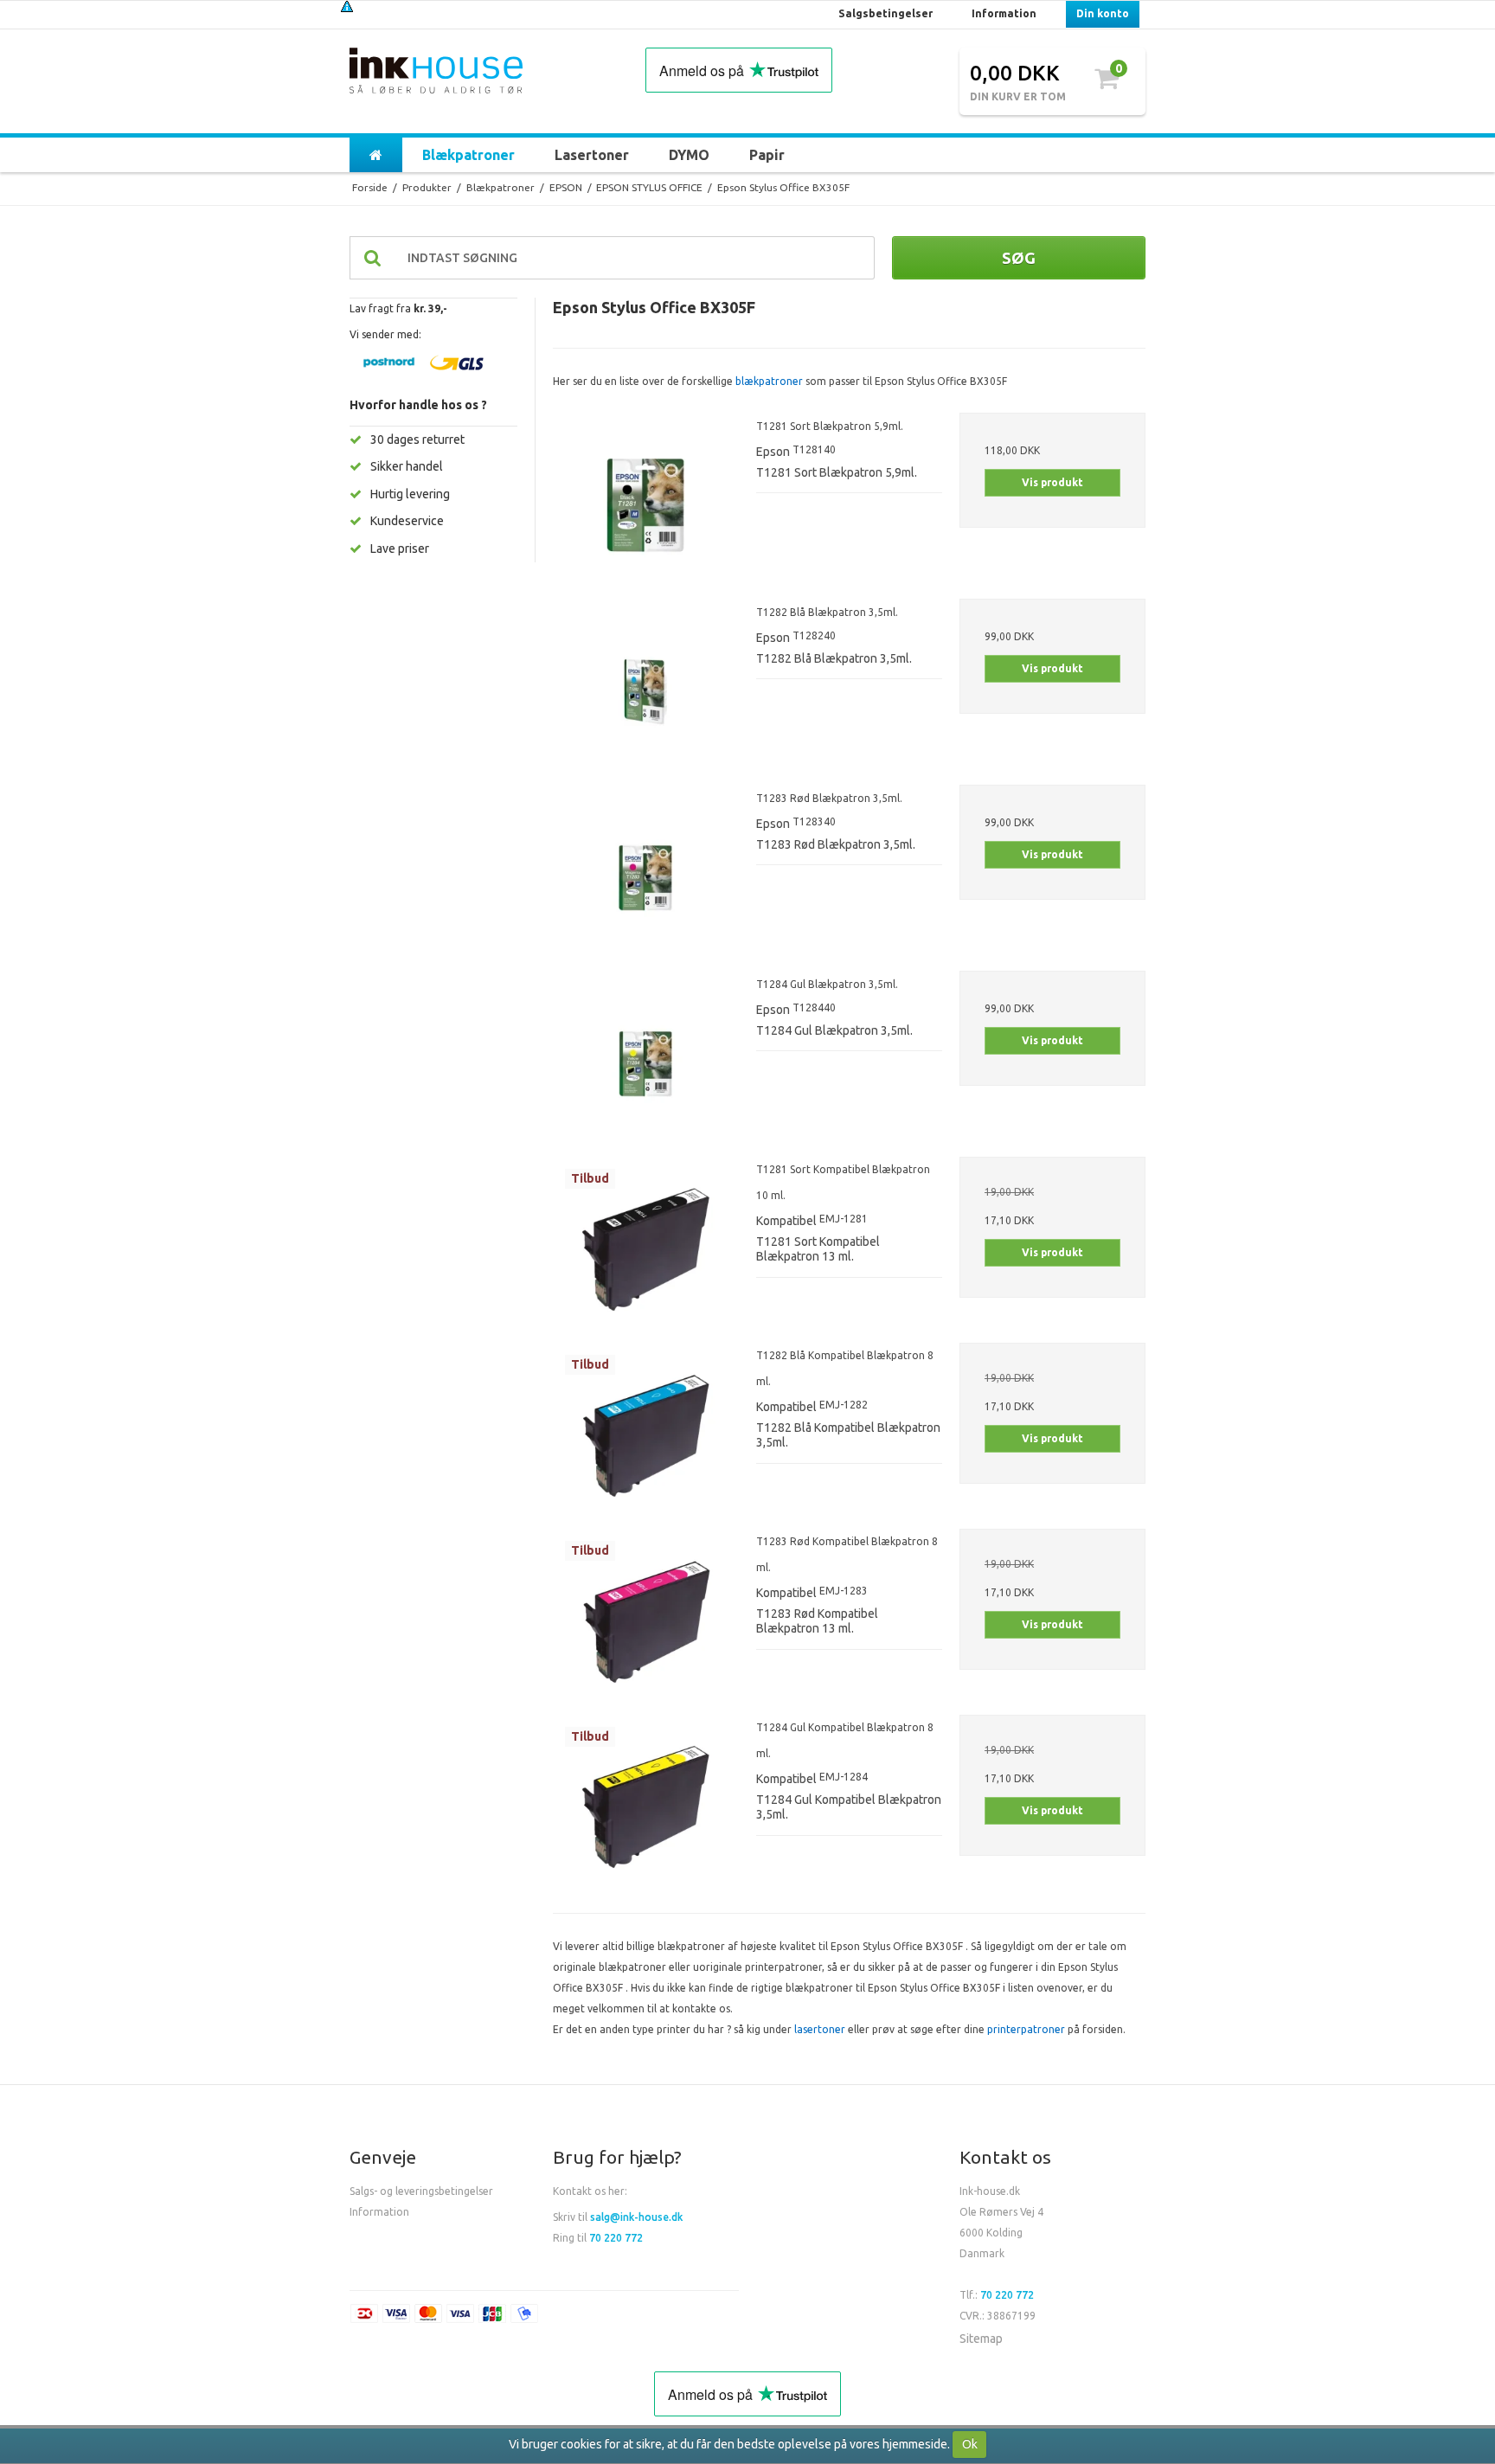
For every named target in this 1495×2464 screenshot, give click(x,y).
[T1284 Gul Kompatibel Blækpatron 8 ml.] (646, 1808)
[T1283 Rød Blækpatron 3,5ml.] (646, 878)
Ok (970, 2444)
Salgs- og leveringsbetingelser (421, 2191)
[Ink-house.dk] (436, 73)
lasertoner (820, 2029)
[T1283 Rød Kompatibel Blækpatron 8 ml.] (646, 1622)
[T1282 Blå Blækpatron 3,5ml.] (646, 692)
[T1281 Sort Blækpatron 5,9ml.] (646, 506)
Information (379, 2212)
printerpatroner (1026, 2029)
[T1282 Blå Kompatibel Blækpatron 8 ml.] (646, 1436)
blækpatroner (769, 381)
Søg (1019, 258)
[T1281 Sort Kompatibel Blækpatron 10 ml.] (646, 1250)
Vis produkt (1052, 482)
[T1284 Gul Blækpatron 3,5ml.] (646, 1064)
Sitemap (981, 2339)
